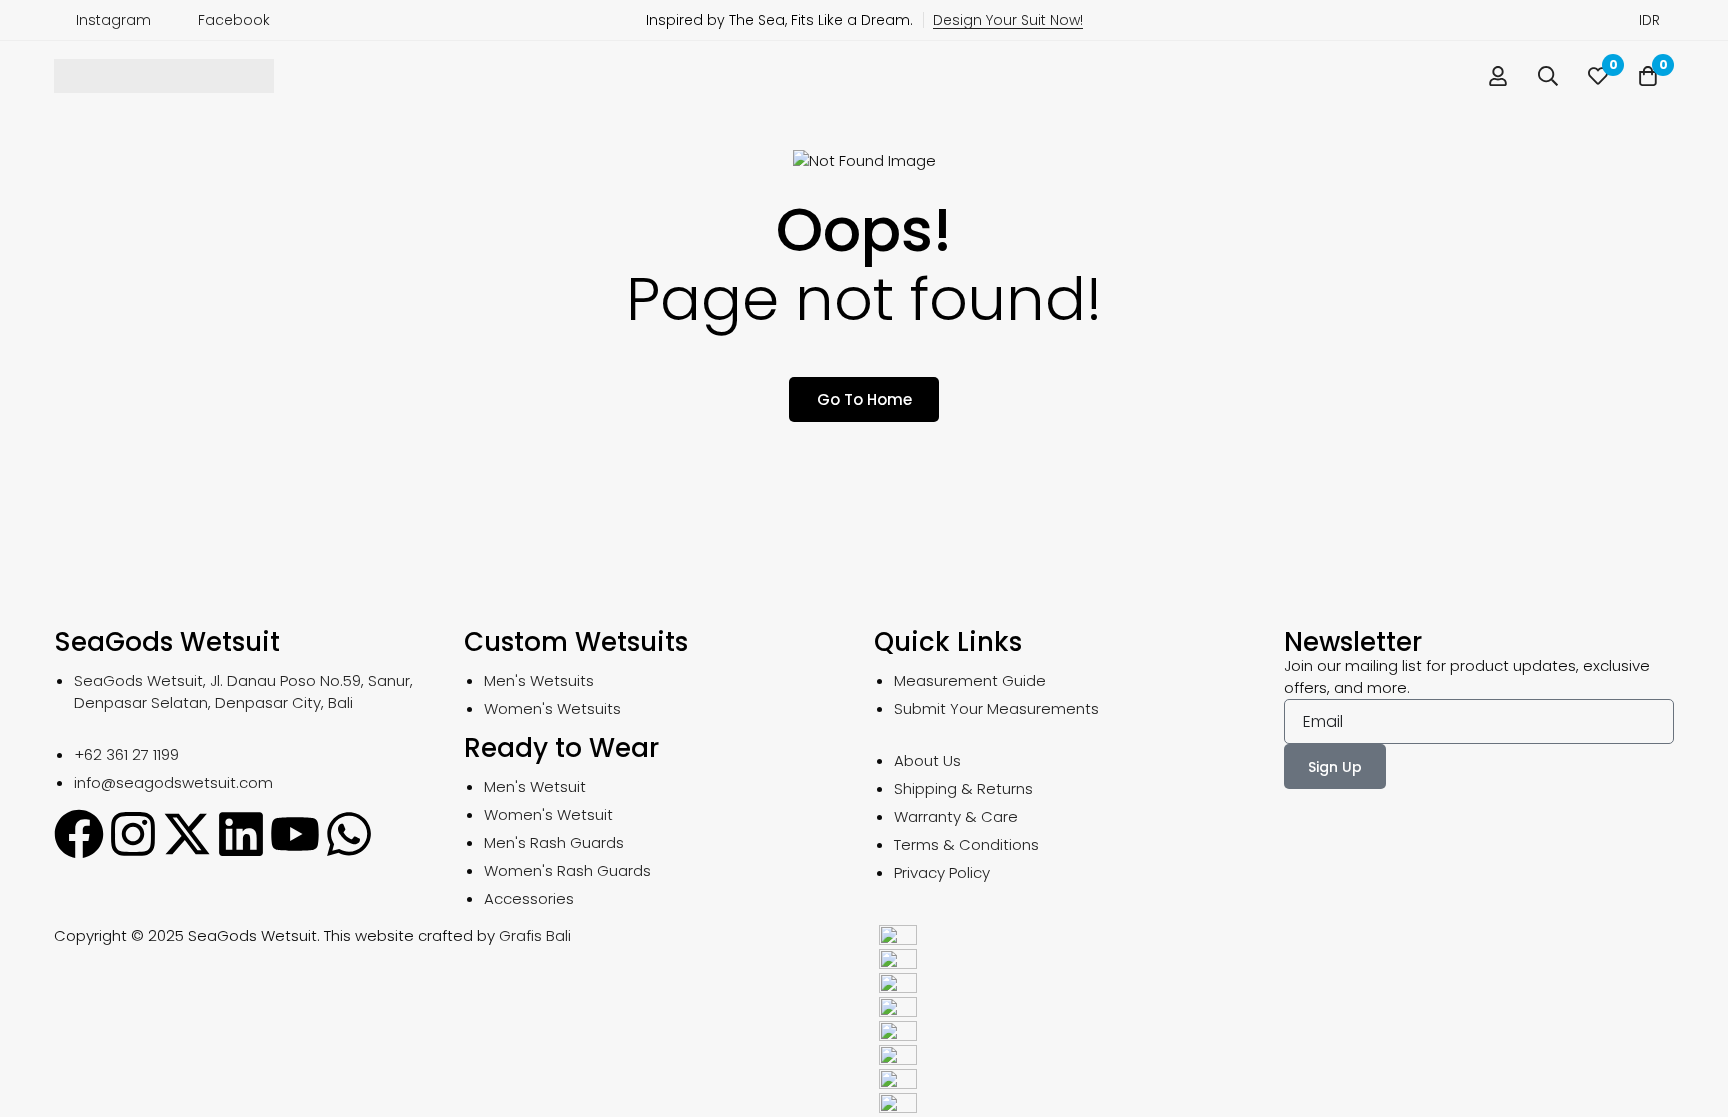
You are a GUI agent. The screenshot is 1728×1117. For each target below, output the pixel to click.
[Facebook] (79, 834)
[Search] (1548, 76)
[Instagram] (133, 834)
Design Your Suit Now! (1008, 20)
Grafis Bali (535, 935)
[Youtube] (295, 834)
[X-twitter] (187, 834)
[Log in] (1498, 76)
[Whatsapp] (349, 834)
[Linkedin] (241, 834)
